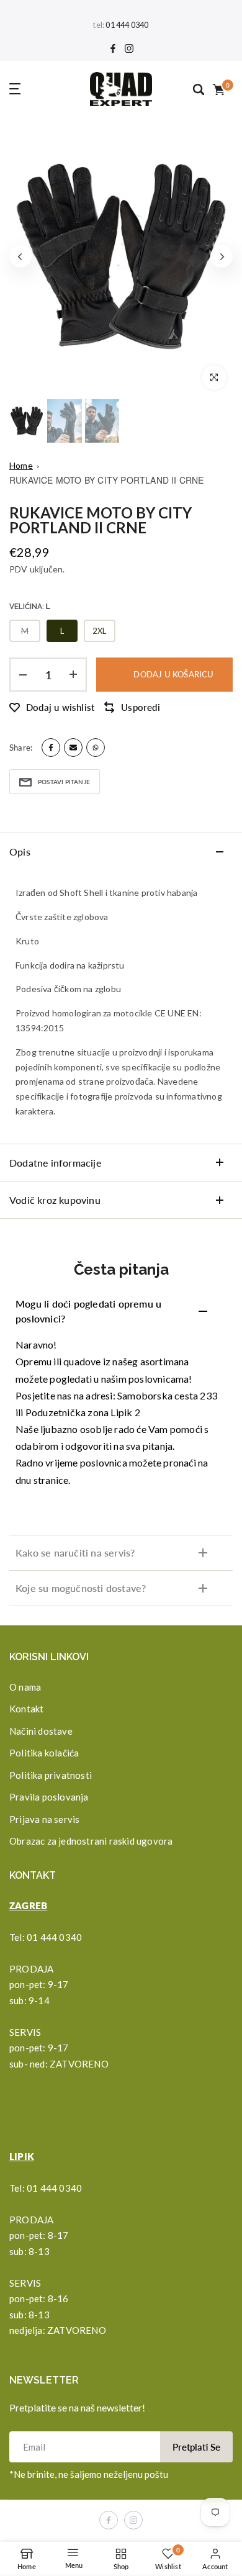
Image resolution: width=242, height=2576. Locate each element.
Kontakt (26, 1709)
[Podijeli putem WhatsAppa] (96, 748)
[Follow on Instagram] (129, 49)
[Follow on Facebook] (113, 49)
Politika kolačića (44, 1753)
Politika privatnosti (51, 1775)
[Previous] (20, 256)
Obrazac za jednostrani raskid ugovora (91, 1841)
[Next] (222, 256)
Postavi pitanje (64, 782)
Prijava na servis (44, 1819)
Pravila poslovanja (49, 1797)
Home (21, 465)
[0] (218, 89)
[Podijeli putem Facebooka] (51, 748)
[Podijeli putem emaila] (73, 748)
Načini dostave (41, 1731)
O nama (25, 1687)
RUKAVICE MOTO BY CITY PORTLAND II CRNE (107, 480)
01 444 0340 (127, 25)
